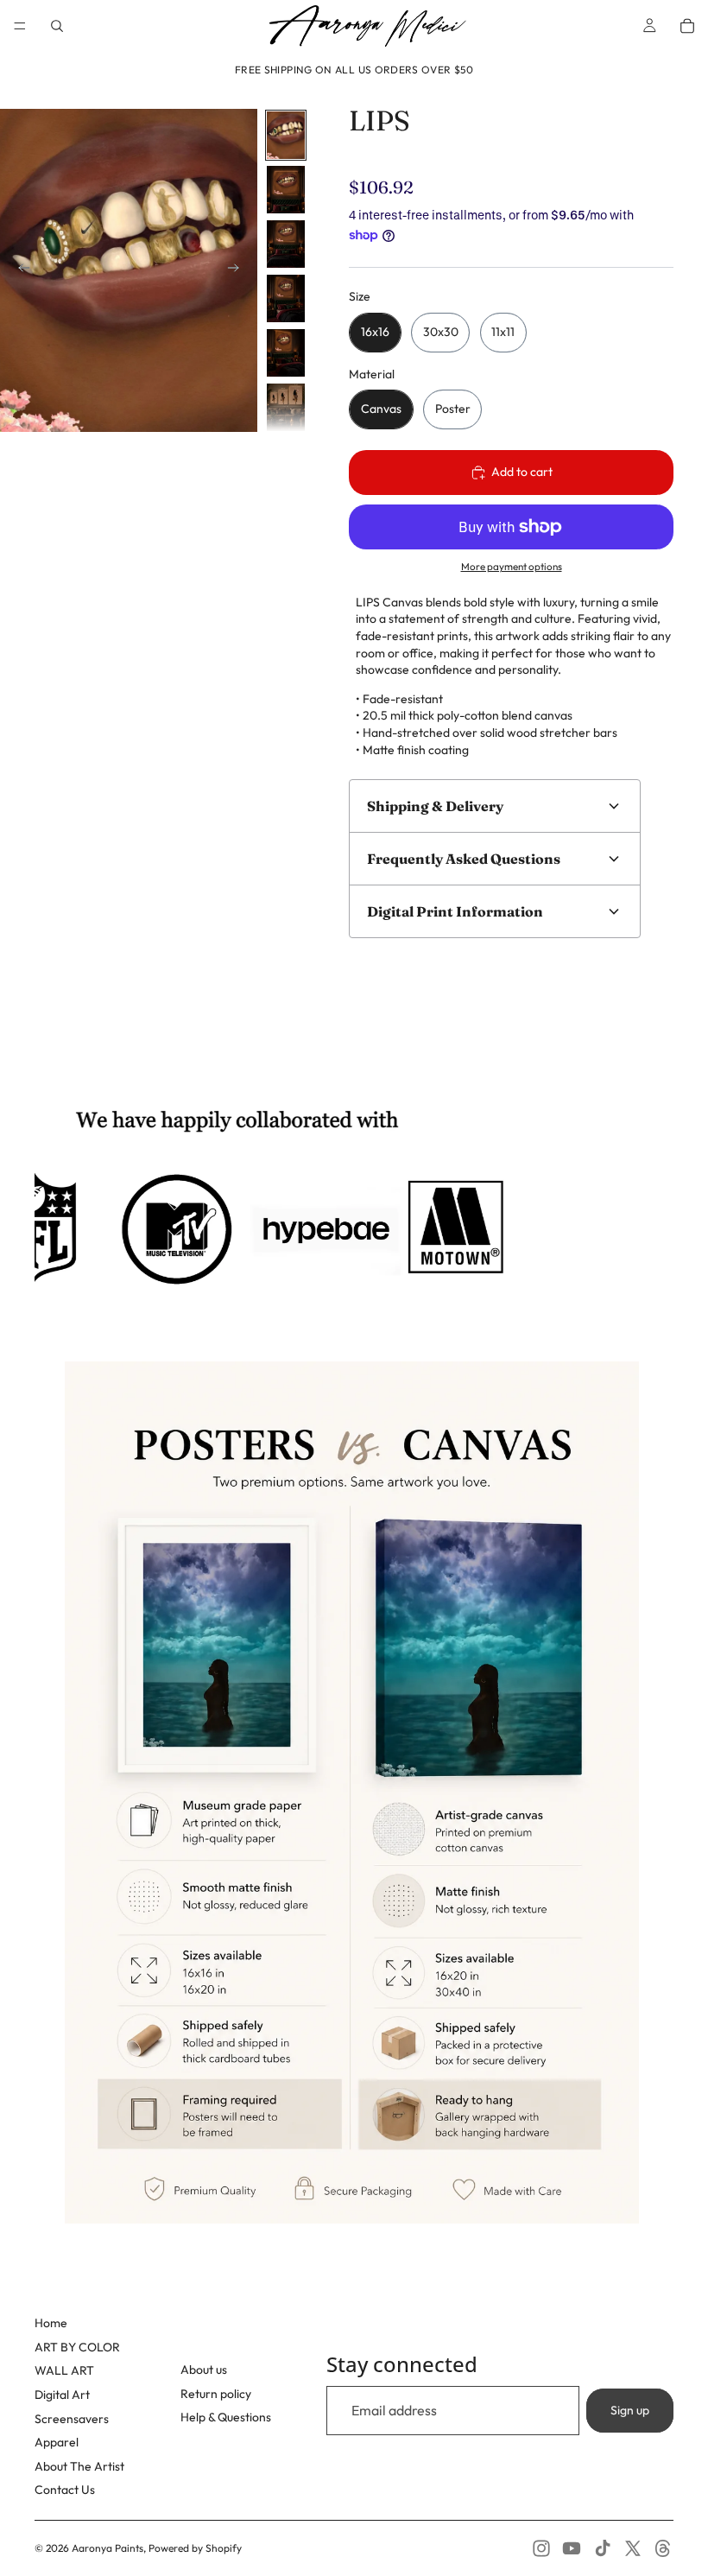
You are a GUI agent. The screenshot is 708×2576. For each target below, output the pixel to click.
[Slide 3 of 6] (286, 244)
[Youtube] (572, 2548)
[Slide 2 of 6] (286, 190)
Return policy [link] (216, 2394)
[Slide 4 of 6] (286, 298)
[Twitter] (633, 2548)
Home (51, 2323)
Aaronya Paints (107, 2548)
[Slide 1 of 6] (286, 135)
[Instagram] (541, 2548)
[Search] (57, 26)
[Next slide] (238, 270)
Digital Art (62, 2395)
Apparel (57, 2442)
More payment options (512, 566)
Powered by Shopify (195, 2548)
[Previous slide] (19, 270)
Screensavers (72, 2419)
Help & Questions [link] (226, 2417)
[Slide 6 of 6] (286, 407)
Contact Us (65, 2490)
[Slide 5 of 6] (286, 353)
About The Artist (79, 2466)
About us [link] (204, 2370)
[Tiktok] (603, 2548)
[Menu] (20, 26)
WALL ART (64, 2370)
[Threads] (663, 2548)
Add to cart (522, 472)
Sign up (630, 2410)
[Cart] (687, 26)
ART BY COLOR (77, 2347)
